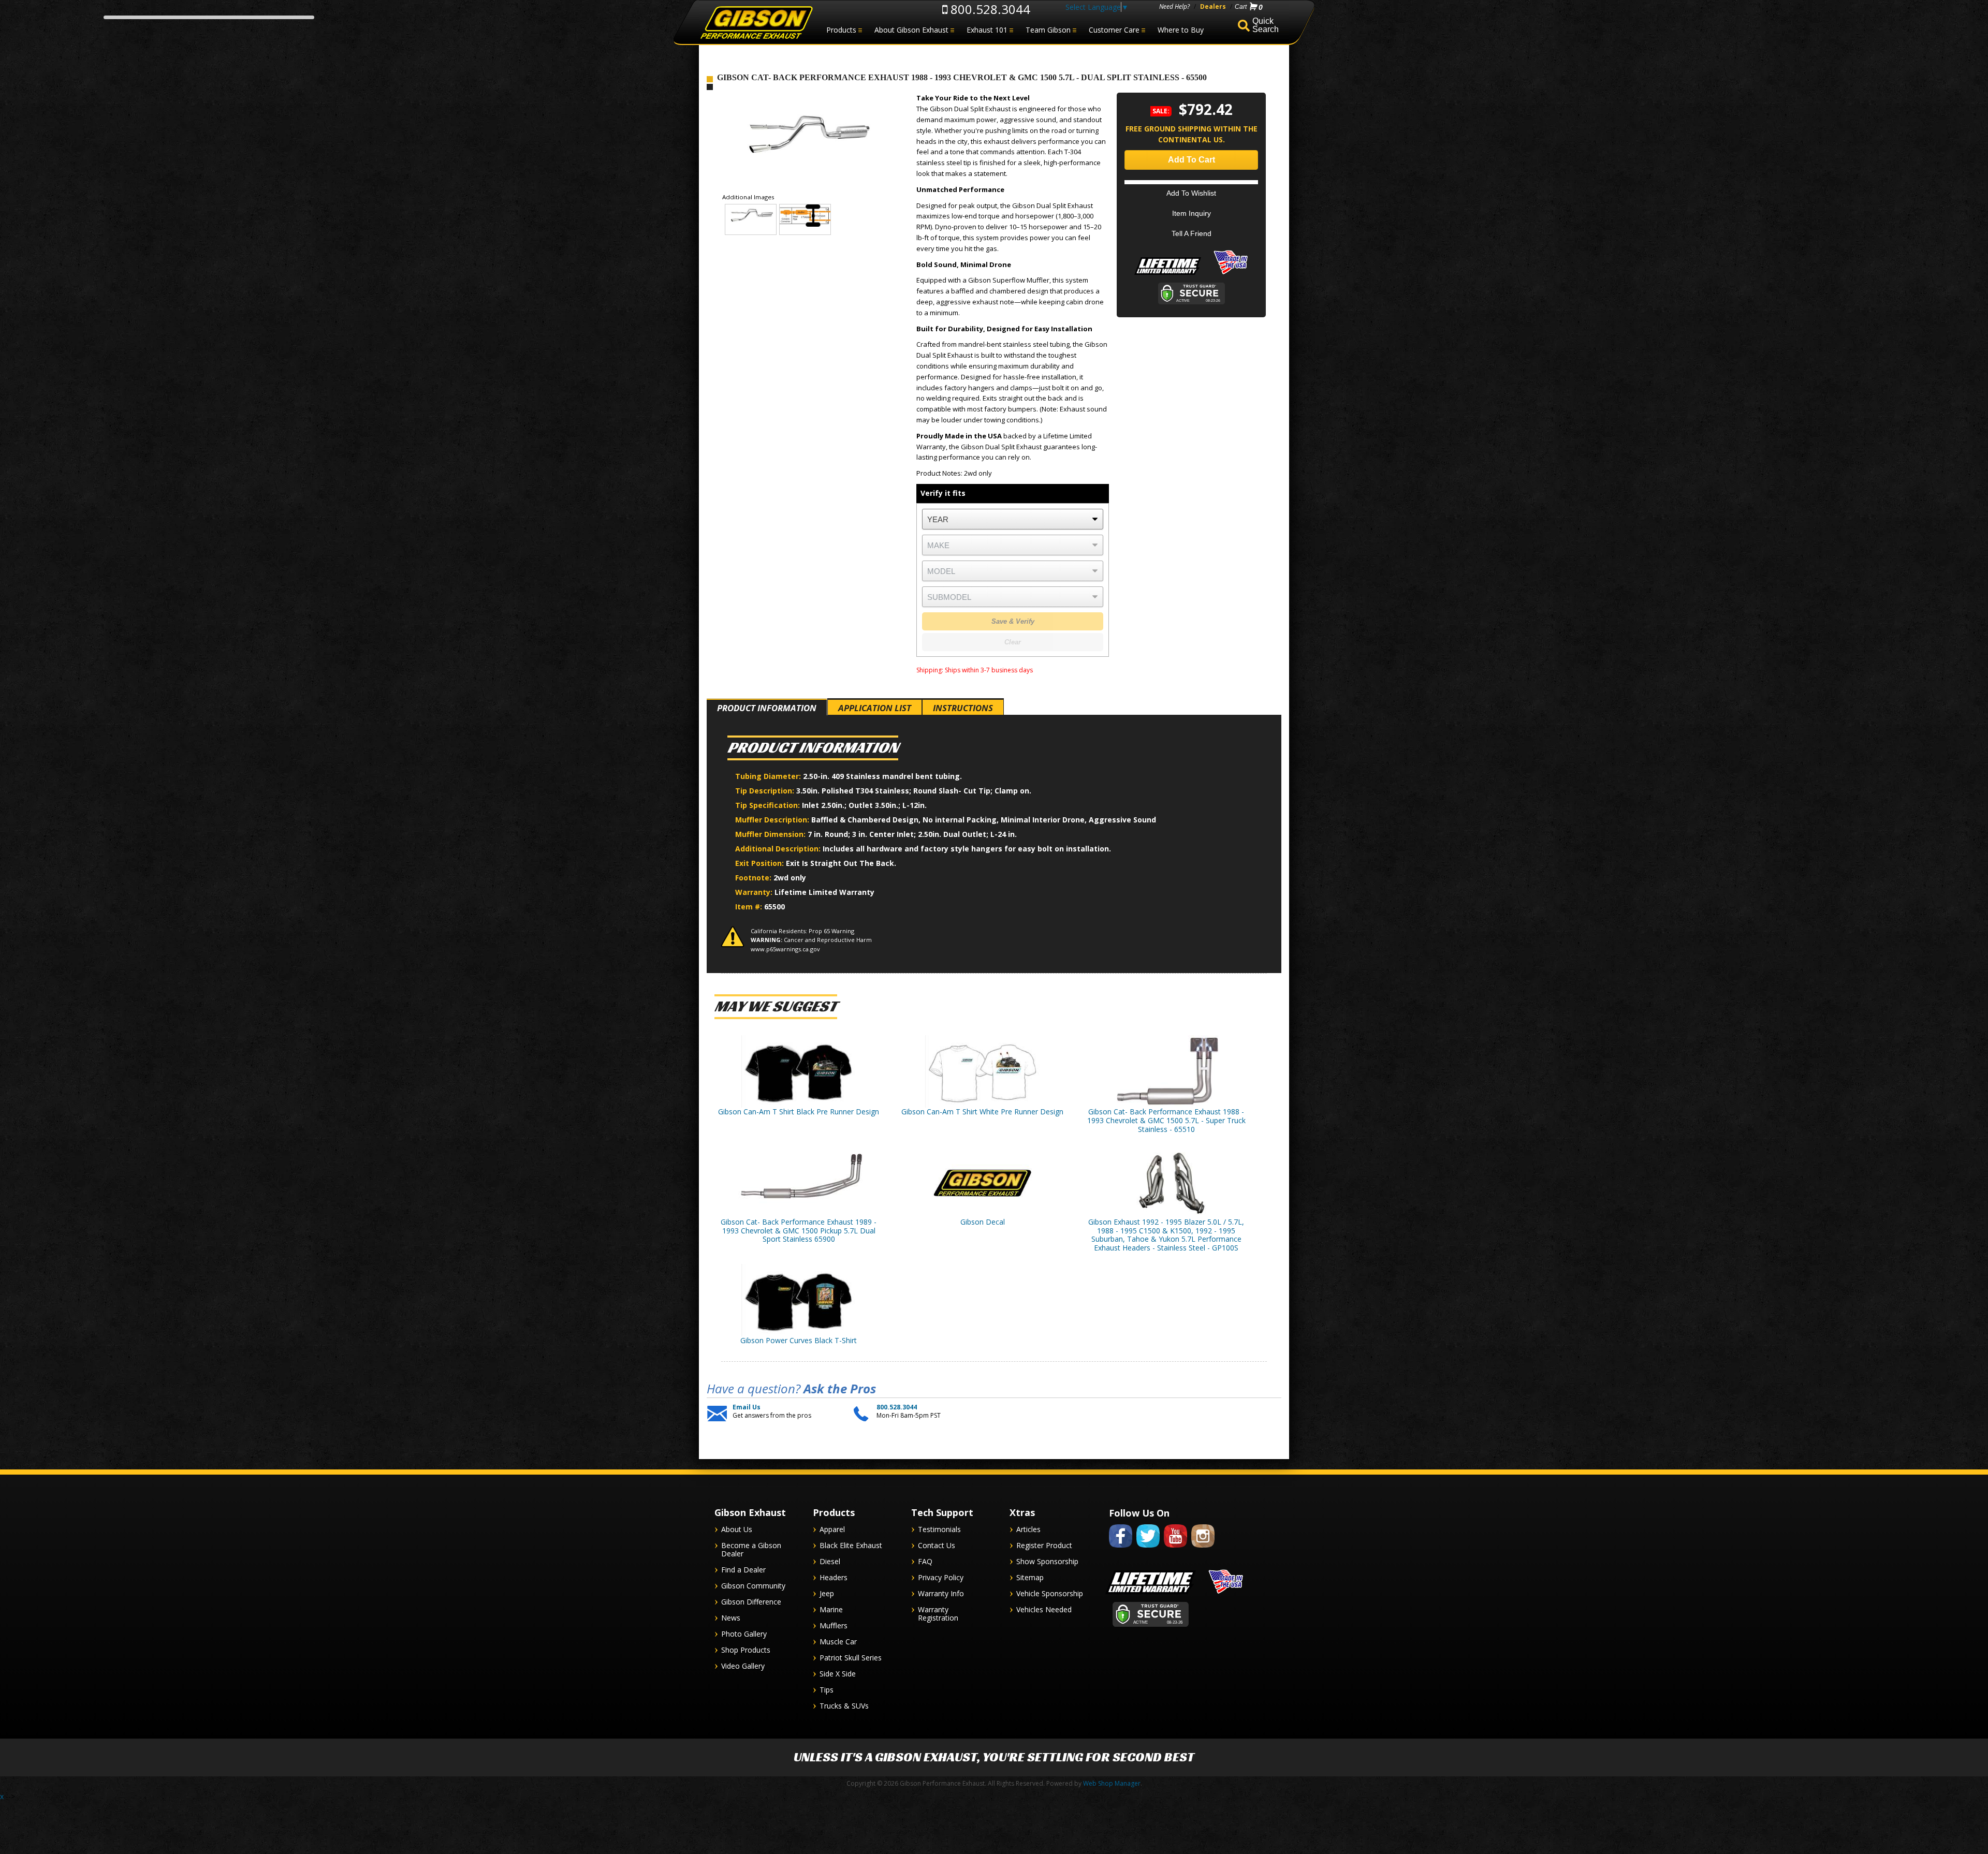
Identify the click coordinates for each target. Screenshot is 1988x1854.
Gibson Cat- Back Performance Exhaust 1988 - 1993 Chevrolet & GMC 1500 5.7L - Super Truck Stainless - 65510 (1166, 1120)
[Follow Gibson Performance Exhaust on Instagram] (1203, 1549)
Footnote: (754, 878)
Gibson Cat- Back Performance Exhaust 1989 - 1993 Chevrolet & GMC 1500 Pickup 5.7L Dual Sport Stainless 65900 (799, 1231)
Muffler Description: (773, 820)
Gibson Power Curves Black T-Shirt (799, 1340)
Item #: (750, 907)
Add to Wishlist (1191, 193)
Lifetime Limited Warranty (824, 892)
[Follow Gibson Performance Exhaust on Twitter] (1148, 1549)
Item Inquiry (1192, 213)
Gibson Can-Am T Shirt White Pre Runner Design (982, 1112)
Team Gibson (1048, 30)
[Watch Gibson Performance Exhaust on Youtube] (1175, 1549)
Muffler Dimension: (771, 834)
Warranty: (755, 892)
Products (841, 30)
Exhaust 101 (987, 30)
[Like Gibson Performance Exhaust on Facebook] (1121, 1549)
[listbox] (1013, 519)
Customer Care (1114, 30)
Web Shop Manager (1112, 1783)
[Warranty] (1168, 275)
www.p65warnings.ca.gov (785, 949)
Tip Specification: (769, 805)
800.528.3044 (989, 9)
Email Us (747, 1407)
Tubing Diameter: (769, 776)
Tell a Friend (1192, 233)
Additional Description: (779, 849)
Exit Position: (761, 863)
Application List (875, 708)
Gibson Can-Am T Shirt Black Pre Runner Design (799, 1112)
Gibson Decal (983, 1222)
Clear (1013, 642)
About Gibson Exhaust (911, 30)
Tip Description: (766, 791)
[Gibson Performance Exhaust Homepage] (756, 23)
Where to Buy (1181, 30)
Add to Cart (1192, 160)
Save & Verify (1013, 621)
